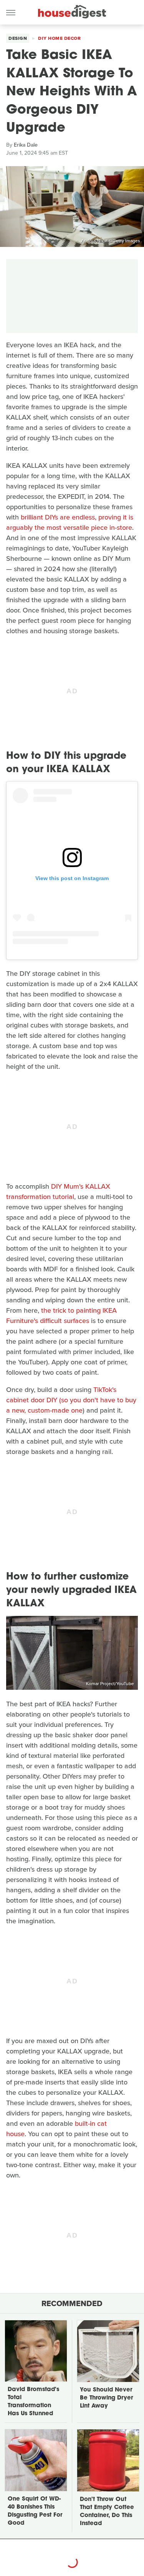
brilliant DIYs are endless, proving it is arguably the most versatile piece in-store (70, 522)
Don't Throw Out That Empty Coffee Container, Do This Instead (107, 2512)
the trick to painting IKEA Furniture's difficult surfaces (61, 1316)
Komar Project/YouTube (110, 1684)
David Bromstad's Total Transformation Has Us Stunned (33, 2402)
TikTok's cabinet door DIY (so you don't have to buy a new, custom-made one (71, 1400)
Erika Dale (26, 145)
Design (18, 38)
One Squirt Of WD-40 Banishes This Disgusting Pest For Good (35, 2511)
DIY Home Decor (59, 38)
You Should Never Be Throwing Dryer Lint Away (106, 2398)
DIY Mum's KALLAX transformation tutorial (58, 1192)
